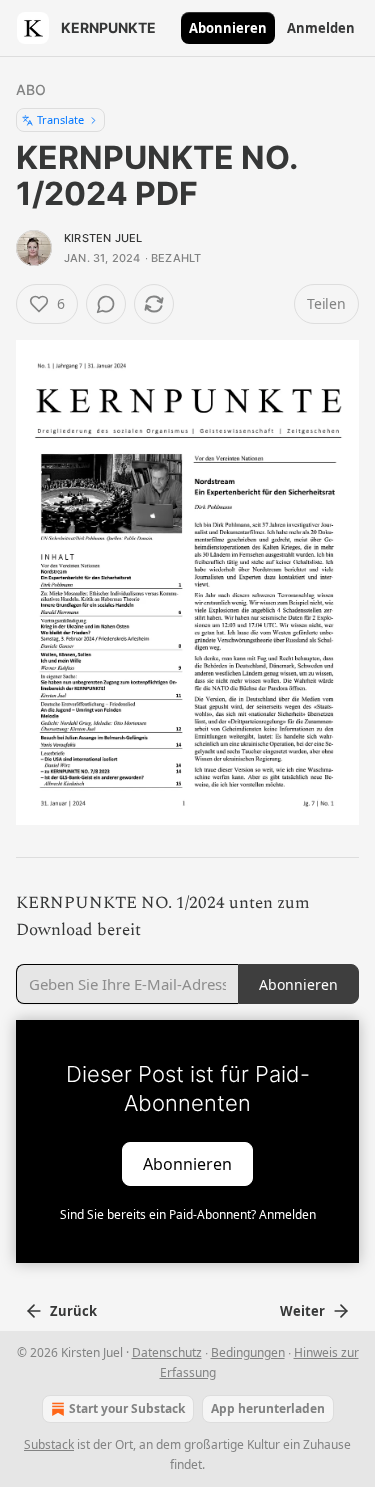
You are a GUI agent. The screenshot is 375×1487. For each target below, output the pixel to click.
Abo (31, 89)
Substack (49, 1444)
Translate (60, 119)
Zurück (73, 1311)
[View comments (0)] (106, 304)
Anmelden (321, 28)
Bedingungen (248, 1352)
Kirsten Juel (103, 238)
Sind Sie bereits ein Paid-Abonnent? (188, 1214)
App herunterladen (268, 1408)
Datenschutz (167, 1352)
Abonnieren (228, 28)
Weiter (302, 1311)
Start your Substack (127, 1408)
